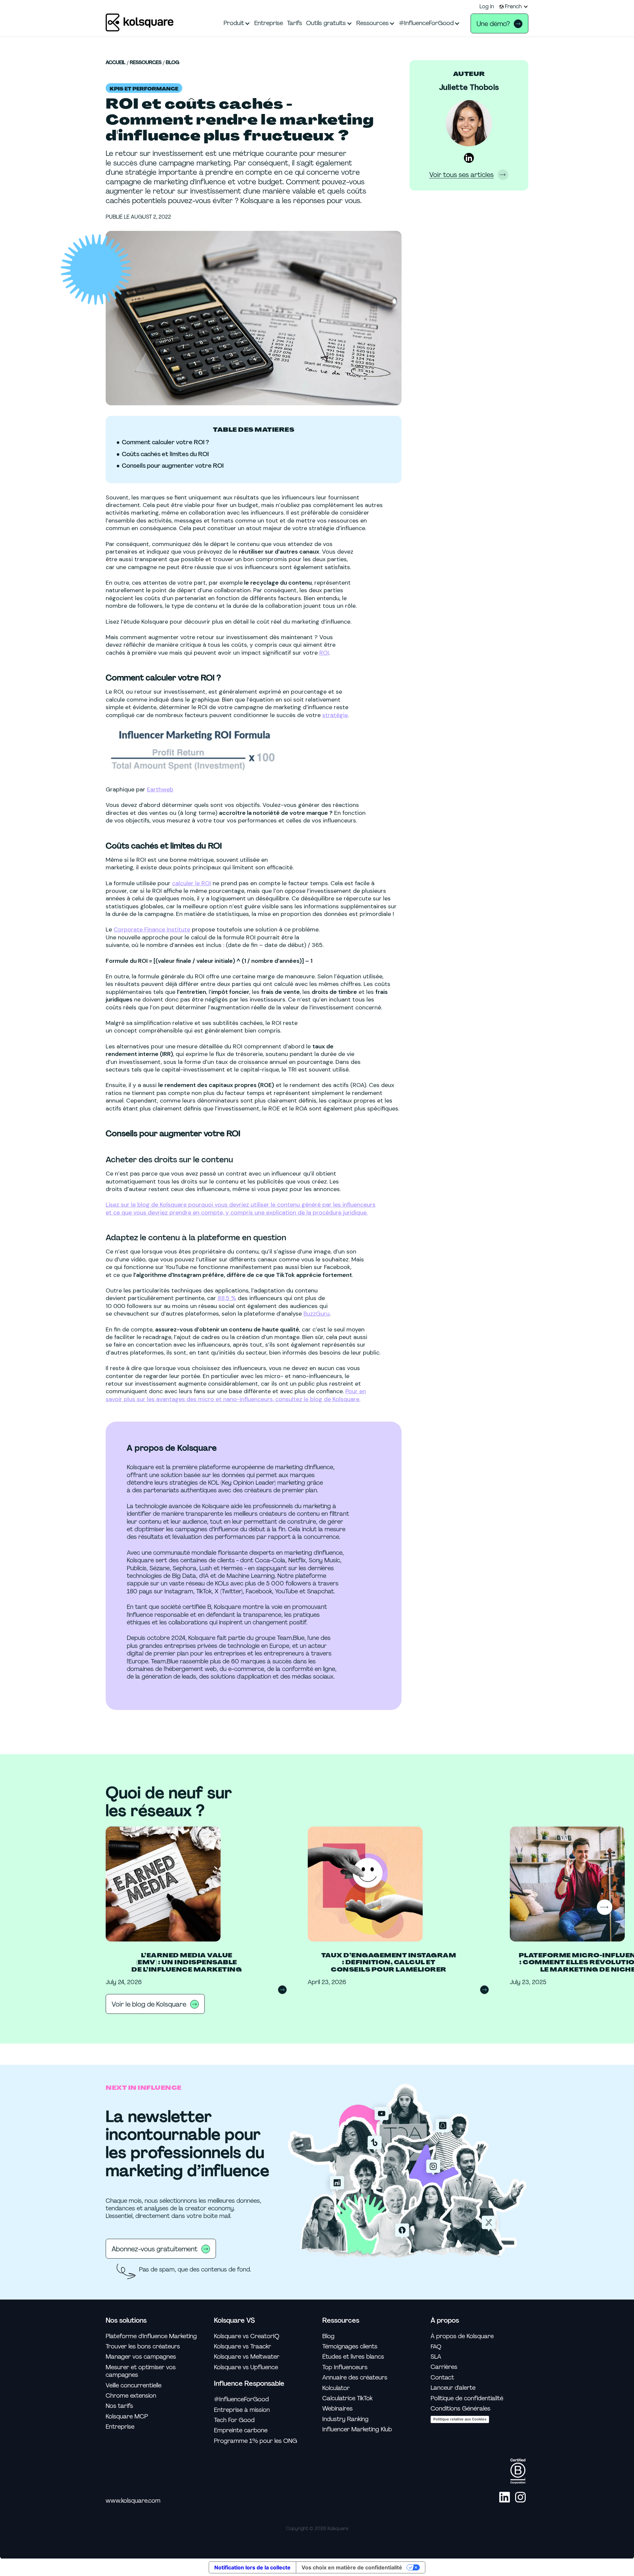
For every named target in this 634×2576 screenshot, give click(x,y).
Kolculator (336, 2388)
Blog (173, 63)
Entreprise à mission (242, 2410)
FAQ (436, 2346)
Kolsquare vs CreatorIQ (247, 2336)
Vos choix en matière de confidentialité (352, 2567)
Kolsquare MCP (127, 2417)
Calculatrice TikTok (347, 2398)
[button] (514, 7)
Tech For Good (234, 2420)
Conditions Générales (460, 2409)
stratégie (335, 715)
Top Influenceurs (345, 2367)
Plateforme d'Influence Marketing (151, 2336)
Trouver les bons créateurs (143, 2347)
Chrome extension (131, 2396)
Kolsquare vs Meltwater (247, 2357)
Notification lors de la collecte (252, 2567)
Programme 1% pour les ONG (256, 2441)
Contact (442, 2378)
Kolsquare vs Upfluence (246, 2367)
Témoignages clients (350, 2347)
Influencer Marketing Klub (357, 2430)
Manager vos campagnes (141, 2357)
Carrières (444, 2367)
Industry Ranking (345, 2419)
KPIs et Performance (144, 89)
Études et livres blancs (353, 2357)
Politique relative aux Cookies (460, 2419)
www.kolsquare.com (133, 2501)
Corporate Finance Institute (152, 929)
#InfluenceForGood (241, 2399)
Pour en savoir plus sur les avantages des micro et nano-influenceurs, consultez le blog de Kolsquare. (236, 1395)
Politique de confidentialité (467, 2398)
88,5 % (227, 1298)
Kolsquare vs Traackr (243, 2347)
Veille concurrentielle (134, 2386)
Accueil (116, 63)
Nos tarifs (119, 2406)
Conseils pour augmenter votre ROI (173, 466)
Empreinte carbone (241, 2431)
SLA (436, 2357)
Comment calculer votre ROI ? (165, 442)
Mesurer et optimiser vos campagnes (141, 2371)
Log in (487, 7)
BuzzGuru (317, 1314)
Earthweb (160, 789)
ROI (324, 653)
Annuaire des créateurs (355, 2378)
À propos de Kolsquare (462, 2336)
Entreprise (120, 2427)
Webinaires (337, 2409)
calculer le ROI (192, 883)
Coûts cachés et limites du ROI (165, 454)
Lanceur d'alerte (453, 2388)
